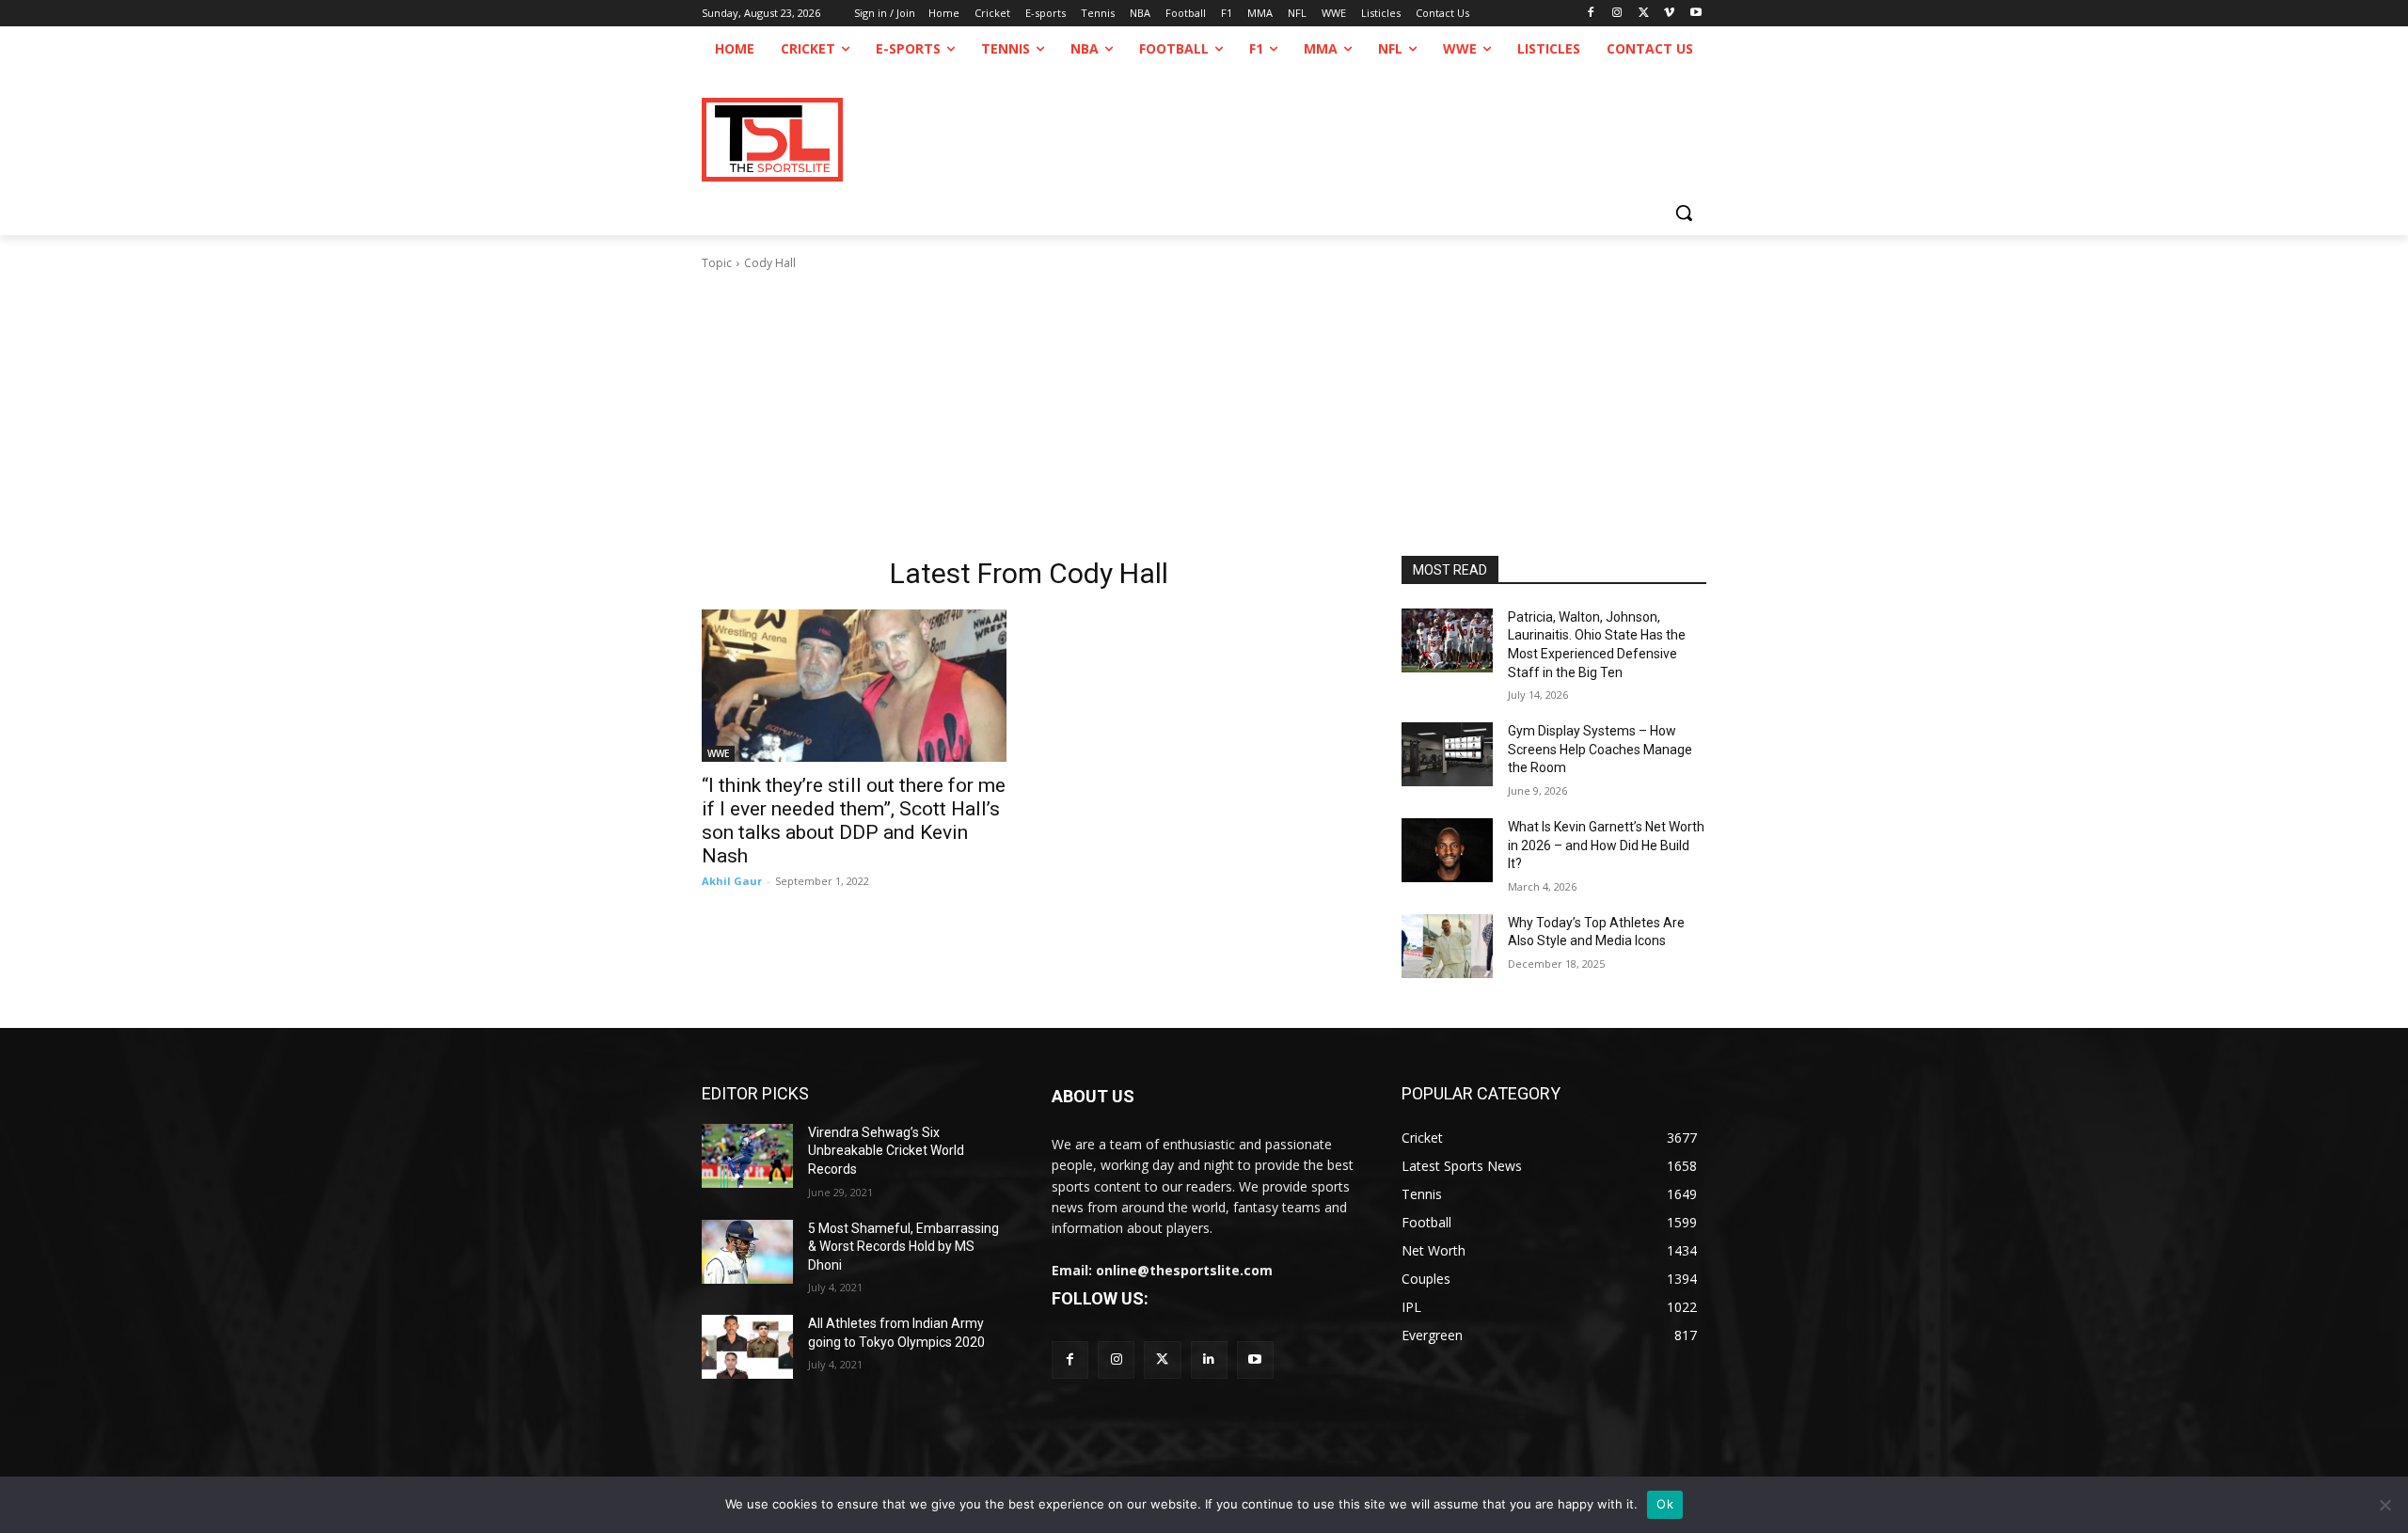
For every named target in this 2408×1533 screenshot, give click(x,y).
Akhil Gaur (732, 881)
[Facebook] (1591, 14)
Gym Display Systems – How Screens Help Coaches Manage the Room (1600, 749)
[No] (2384, 1505)
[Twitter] (1162, 1359)
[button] (1684, 213)
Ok (1665, 1504)
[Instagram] (1617, 14)
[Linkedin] (1209, 1359)
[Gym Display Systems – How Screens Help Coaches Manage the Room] (1447, 754)
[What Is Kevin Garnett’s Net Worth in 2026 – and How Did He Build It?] (1447, 850)
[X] (1644, 14)
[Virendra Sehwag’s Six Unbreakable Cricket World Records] (747, 1156)
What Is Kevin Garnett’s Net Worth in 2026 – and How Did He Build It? (1606, 845)
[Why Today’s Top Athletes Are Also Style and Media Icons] (1447, 946)
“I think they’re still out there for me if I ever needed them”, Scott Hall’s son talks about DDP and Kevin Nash (854, 821)
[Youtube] (1695, 14)
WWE (718, 753)
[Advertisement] (1204, 414)
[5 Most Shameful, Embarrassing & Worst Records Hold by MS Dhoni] (747, 1252)
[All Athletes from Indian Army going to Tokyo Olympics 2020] (747, 1347)
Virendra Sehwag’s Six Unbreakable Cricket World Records (886, 1151)
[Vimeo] (1669, 14)
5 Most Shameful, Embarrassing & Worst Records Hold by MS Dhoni (903, 1247)
